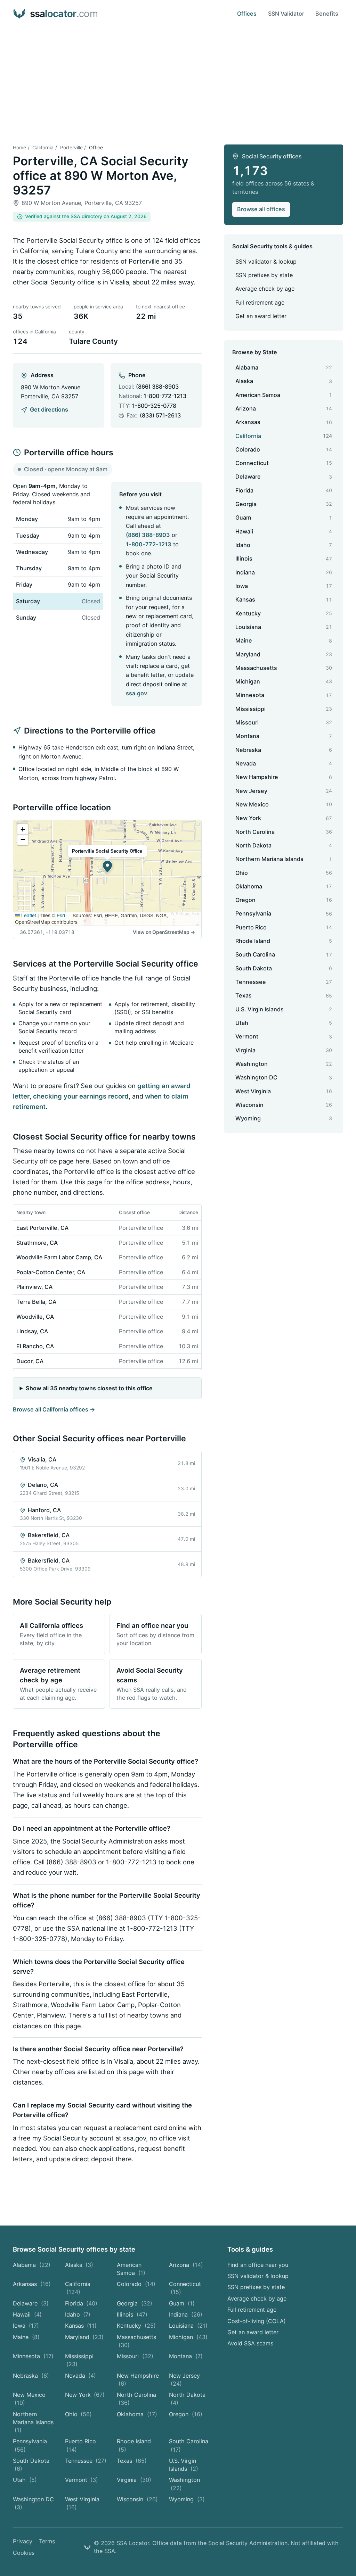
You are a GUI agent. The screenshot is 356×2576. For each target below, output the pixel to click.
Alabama (32, 2265)
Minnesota (33, 2356)
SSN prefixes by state (264, 275)
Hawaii (27, 2314)
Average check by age (265, 289)
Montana (186, 2356)
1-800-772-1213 (165, 396)
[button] (107, 867)
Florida (81, 2303)
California (43, 148)
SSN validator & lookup (266, 262)
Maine (26, 2337)
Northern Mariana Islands (33, 2422)
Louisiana (188, 2326)
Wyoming (187, 2499)
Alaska (79, 2265)
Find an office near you (258, 2265)
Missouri (135, 2356)
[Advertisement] (178, 80)
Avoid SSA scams (250, 2343)
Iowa (26, 2326)
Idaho (78, 2314)
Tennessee (86, 2461)
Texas (132, 2461)
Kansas (81, 2326)
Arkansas (32, 2284)
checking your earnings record (81, 1096)
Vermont (82, 2480)
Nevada (81, 2376)
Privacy (23, 2541)
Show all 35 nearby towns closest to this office (89, 1388)
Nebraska (31, 2376)
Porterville (71, 148)
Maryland (84, 2337)
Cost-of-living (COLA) (257, 2321)
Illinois (132, 2314)
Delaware (31, 2303)
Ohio (79, 2414)
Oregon (186, 2414)
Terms (47, 2541)
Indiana (186, 2314)
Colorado (136, 2284)
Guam (182, 2303)
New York (85, 2395)
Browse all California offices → (54, 1409)
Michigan (188, 2337)
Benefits (327, 14)
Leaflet (28, 915)
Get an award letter (261, 316)
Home (19, 148)
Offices (247, 14)
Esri (61, 915)
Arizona (186, 2265)
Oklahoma (137, 2414)
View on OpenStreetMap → (164, 932)
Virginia (134, 2480)
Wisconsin (137, 2499)
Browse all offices (261, 209)
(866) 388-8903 (157, 387)
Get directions (49, 409)
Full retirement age (260, 303)
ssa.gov (136, 693)
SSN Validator (286, 14)
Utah (25, 2480)
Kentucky (136, 2326)
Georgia (135, 2303)
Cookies (24, 2553)
